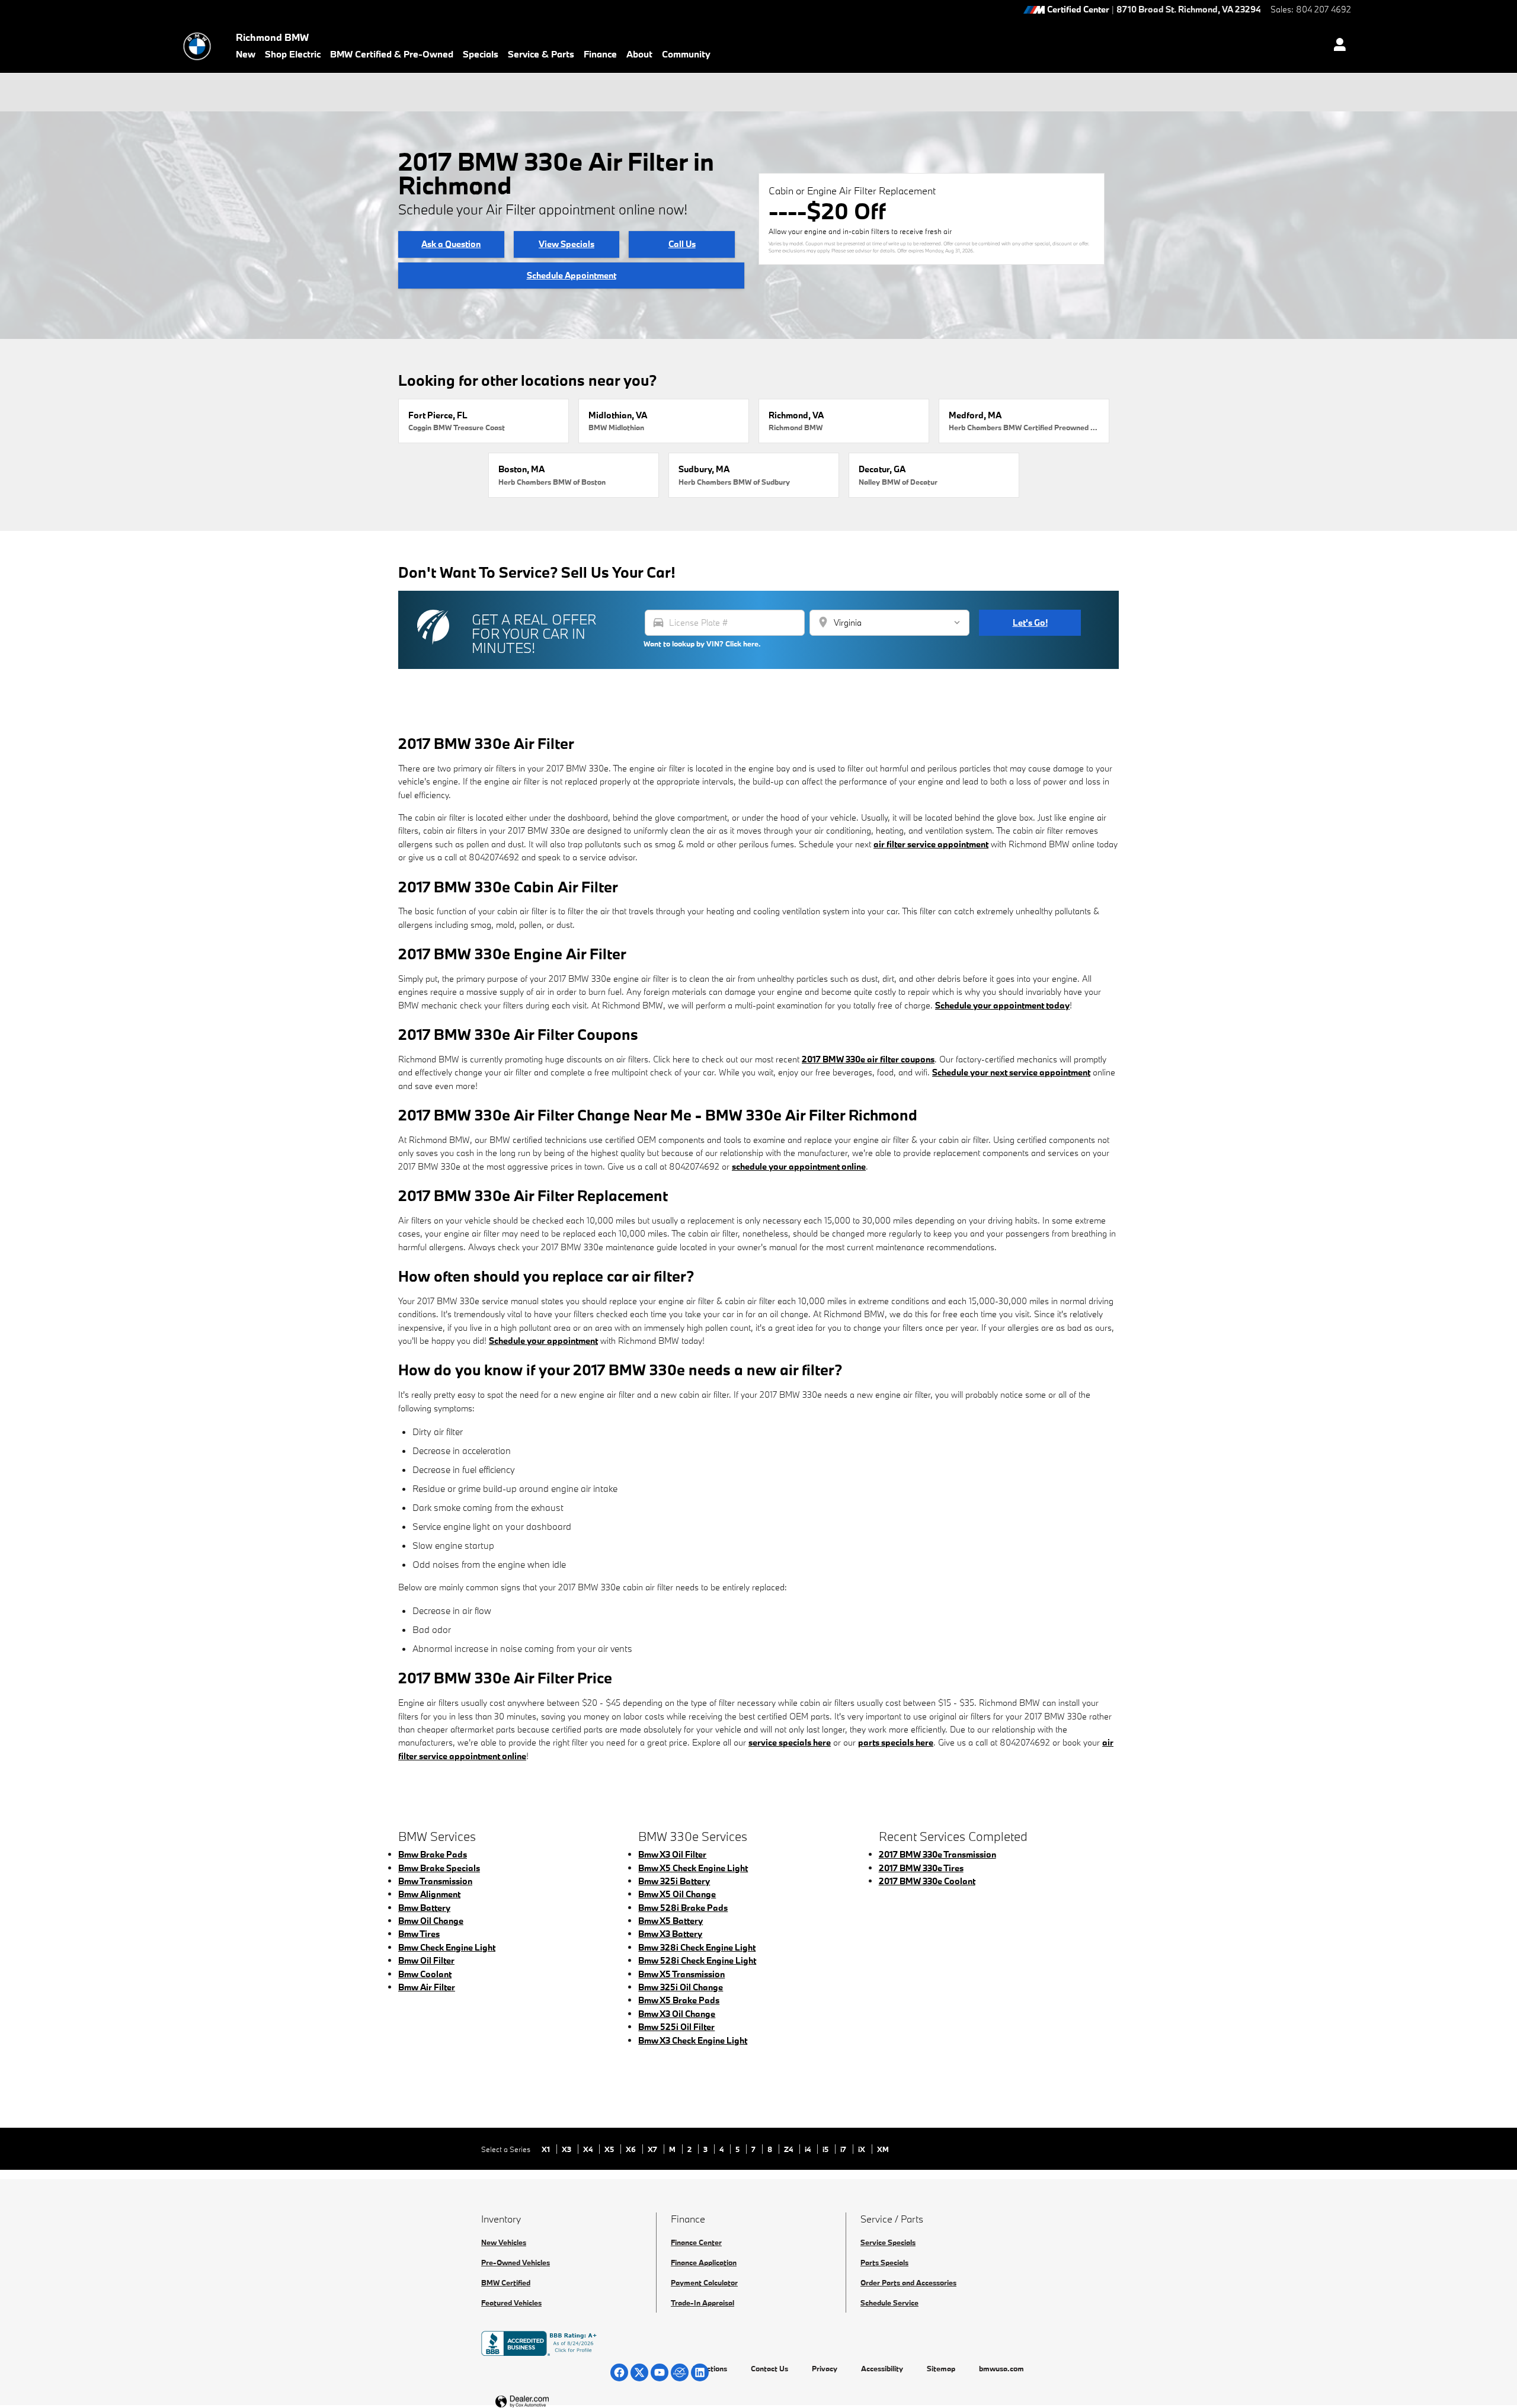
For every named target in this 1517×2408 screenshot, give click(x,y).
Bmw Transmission (435, 1881)
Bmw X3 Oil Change (677, 2014)
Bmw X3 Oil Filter (672, 1854)
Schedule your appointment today (1002, 1005)
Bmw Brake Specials (439, 1868)
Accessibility (882, 2368)
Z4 (789, 2149)
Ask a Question (451, 244)
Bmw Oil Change (431, 1921)
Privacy (825, 2368)
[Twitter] (639, 2372)
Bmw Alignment (429, 1894)
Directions (710, 2368)
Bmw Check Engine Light (447, 1947)
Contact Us (769, 2368)
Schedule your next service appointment (1011, 1072)
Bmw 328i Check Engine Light (697, 1947)
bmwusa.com (1001, 2368)
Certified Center (1078, 10)
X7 (653, 2149)
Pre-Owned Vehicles (516, 2262)
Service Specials (888, 2242)
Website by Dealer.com (551, 2402)
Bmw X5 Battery (671, 1921)
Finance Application (704, 2262)
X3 (567, 2149)
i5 (826, 2149)
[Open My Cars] (1337, 46)
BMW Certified (506, 2282)
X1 (547, 2149)
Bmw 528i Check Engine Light (697, 1960)
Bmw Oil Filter (426, 1960)
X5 (610, 2149)
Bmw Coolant (425, 1974)
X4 (589, 2149)
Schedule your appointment (543, 1341)
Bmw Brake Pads (433, 1854)
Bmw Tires (419, 1934)
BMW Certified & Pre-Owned (392, 54)
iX (862, 2149)
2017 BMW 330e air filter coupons (868, 1059)
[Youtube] (660, 2372)
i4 (809, 2149)
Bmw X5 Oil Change (677, 1894)
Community (686, 54)
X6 (632, 2149)
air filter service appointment (931, 844)
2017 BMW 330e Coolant (927, 1881)
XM (883, 2149)
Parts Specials (884, 2262)
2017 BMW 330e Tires (921, 1868)
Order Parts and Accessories (908, 2282)
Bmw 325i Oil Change (681, 1987)
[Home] (197, 46)
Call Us (682, 244)
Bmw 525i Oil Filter (676, 2027)
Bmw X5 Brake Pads (679, 2000)
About (639, 54)
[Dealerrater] (680, 2372)
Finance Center (696, 2242)
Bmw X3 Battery (670, 1934)
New (246, 54)
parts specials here (896, 1742)
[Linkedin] (700, 2372)
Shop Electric (293, 54)
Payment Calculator (704, 2282)
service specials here (790, 1742)
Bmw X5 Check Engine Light (693, 1868)
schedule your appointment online (799, 1166)
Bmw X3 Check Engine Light (693, 2040)
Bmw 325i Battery (674, 1881)
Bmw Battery (424, 1908)
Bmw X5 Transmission (681, 1974)
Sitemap (941, 2368)
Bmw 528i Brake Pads (683, 1908)
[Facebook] (619, 2372)
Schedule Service (889, 2303)
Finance (600, 54)
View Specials (567, 244)
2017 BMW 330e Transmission (937, 1854)
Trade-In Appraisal (703, 2303)
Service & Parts (541, 54)
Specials (481, 54)
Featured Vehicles (511, 2303)
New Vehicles (504, 2242)
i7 (844, 2149)
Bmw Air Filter (427, 1987)
